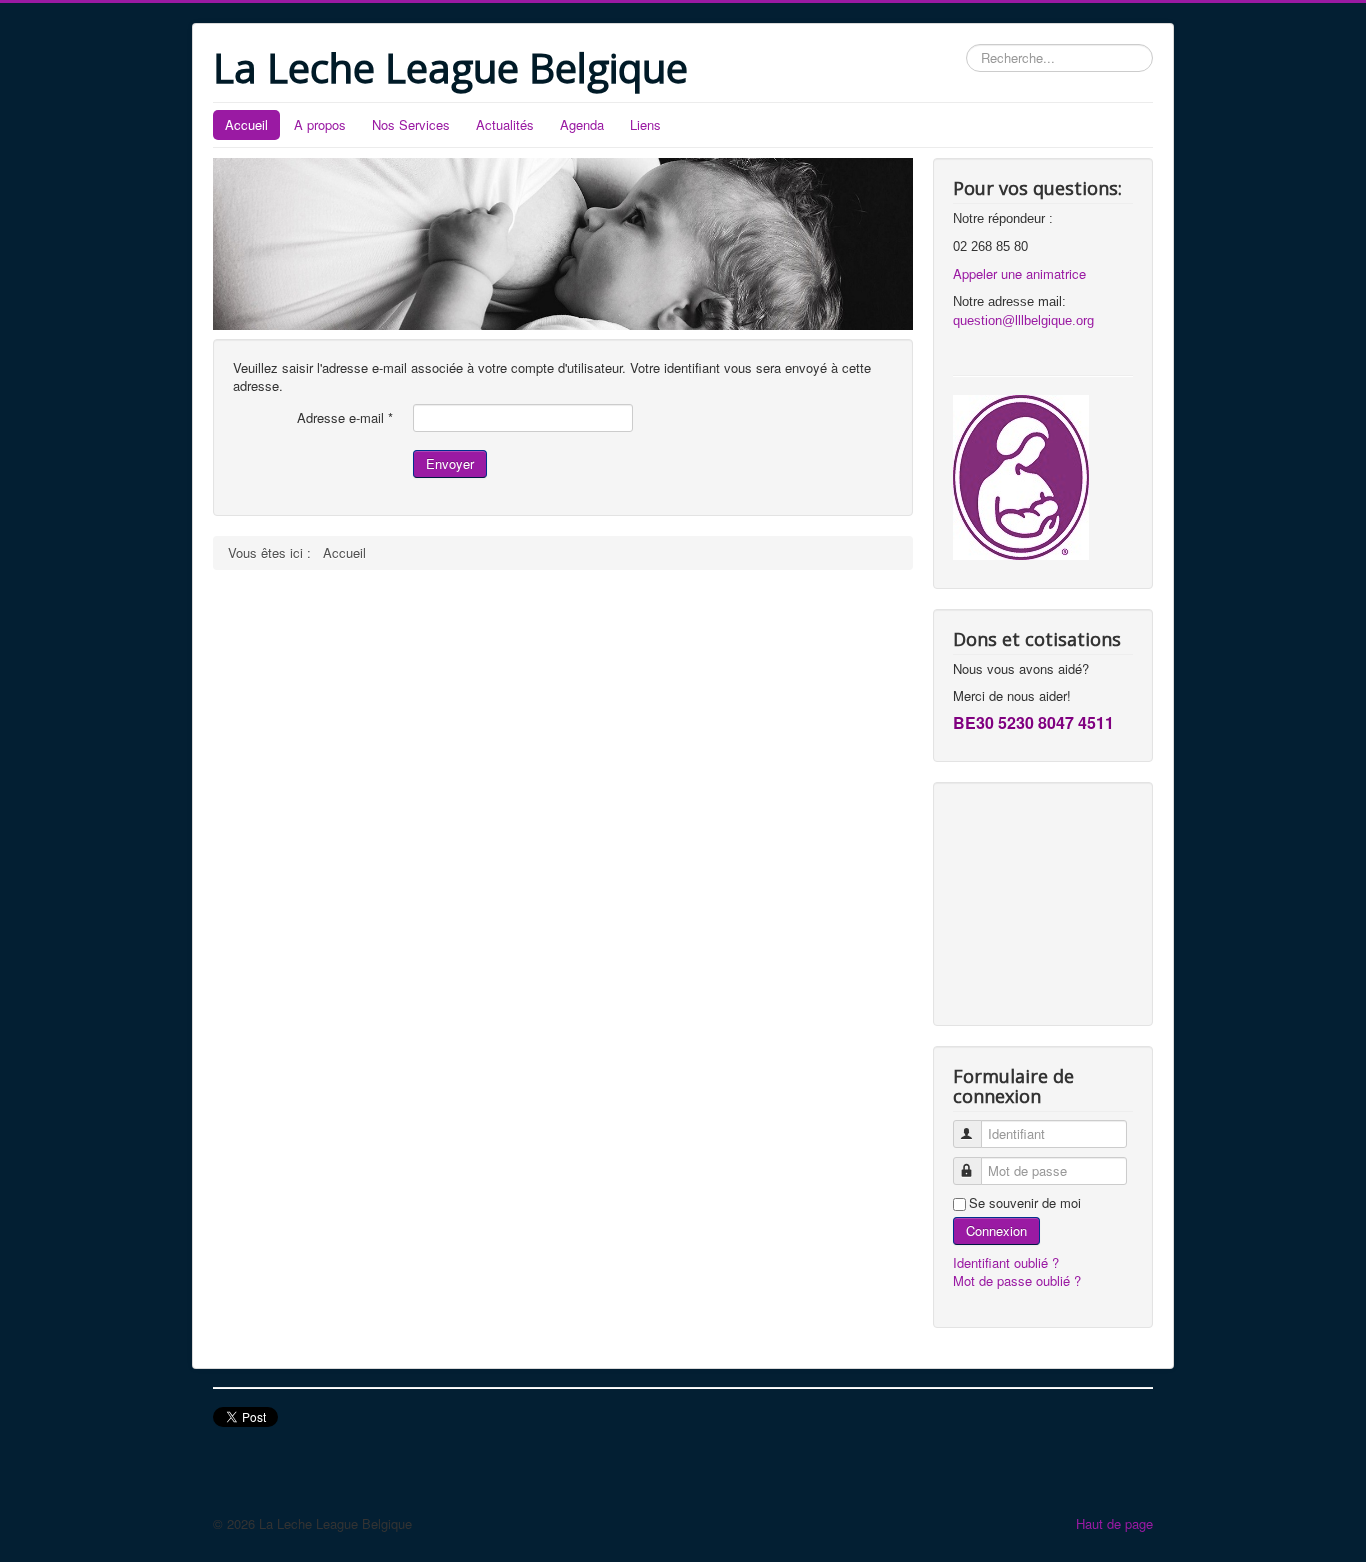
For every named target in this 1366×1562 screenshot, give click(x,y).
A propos (320, 124)
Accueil (246, 124)
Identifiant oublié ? (1006, 1262)
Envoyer (450, 463)
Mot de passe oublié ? (1017, 1280)
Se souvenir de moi (1025, 1203)
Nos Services (411, 124)
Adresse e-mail (345, 418)
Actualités (505, 124)
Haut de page (1114, 1523)
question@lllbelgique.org (1023, 320)
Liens (645, 124)
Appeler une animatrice (1019, 273)
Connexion (996, 1230)
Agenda (582, 124)
